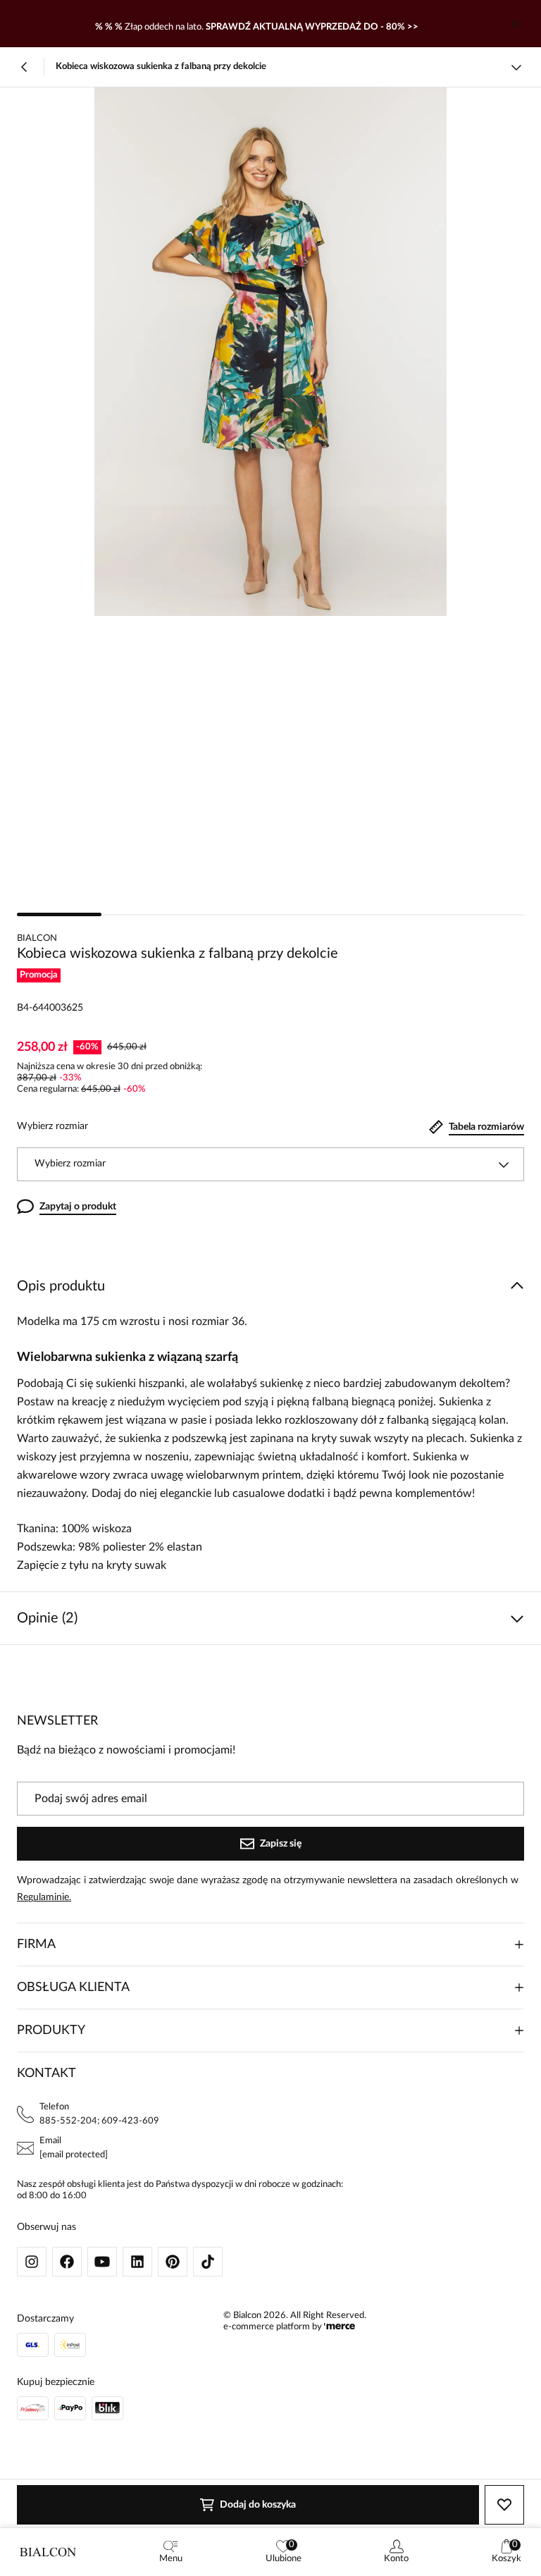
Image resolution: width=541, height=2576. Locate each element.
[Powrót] (25, 67)
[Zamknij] (516, 24)
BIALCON (37, 938)
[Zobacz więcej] (516, 67)
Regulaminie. (44, 1897)
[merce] (340, 2327)
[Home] (48, 2552)
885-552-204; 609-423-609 (99, 2121)
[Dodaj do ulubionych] (504, 2505)
